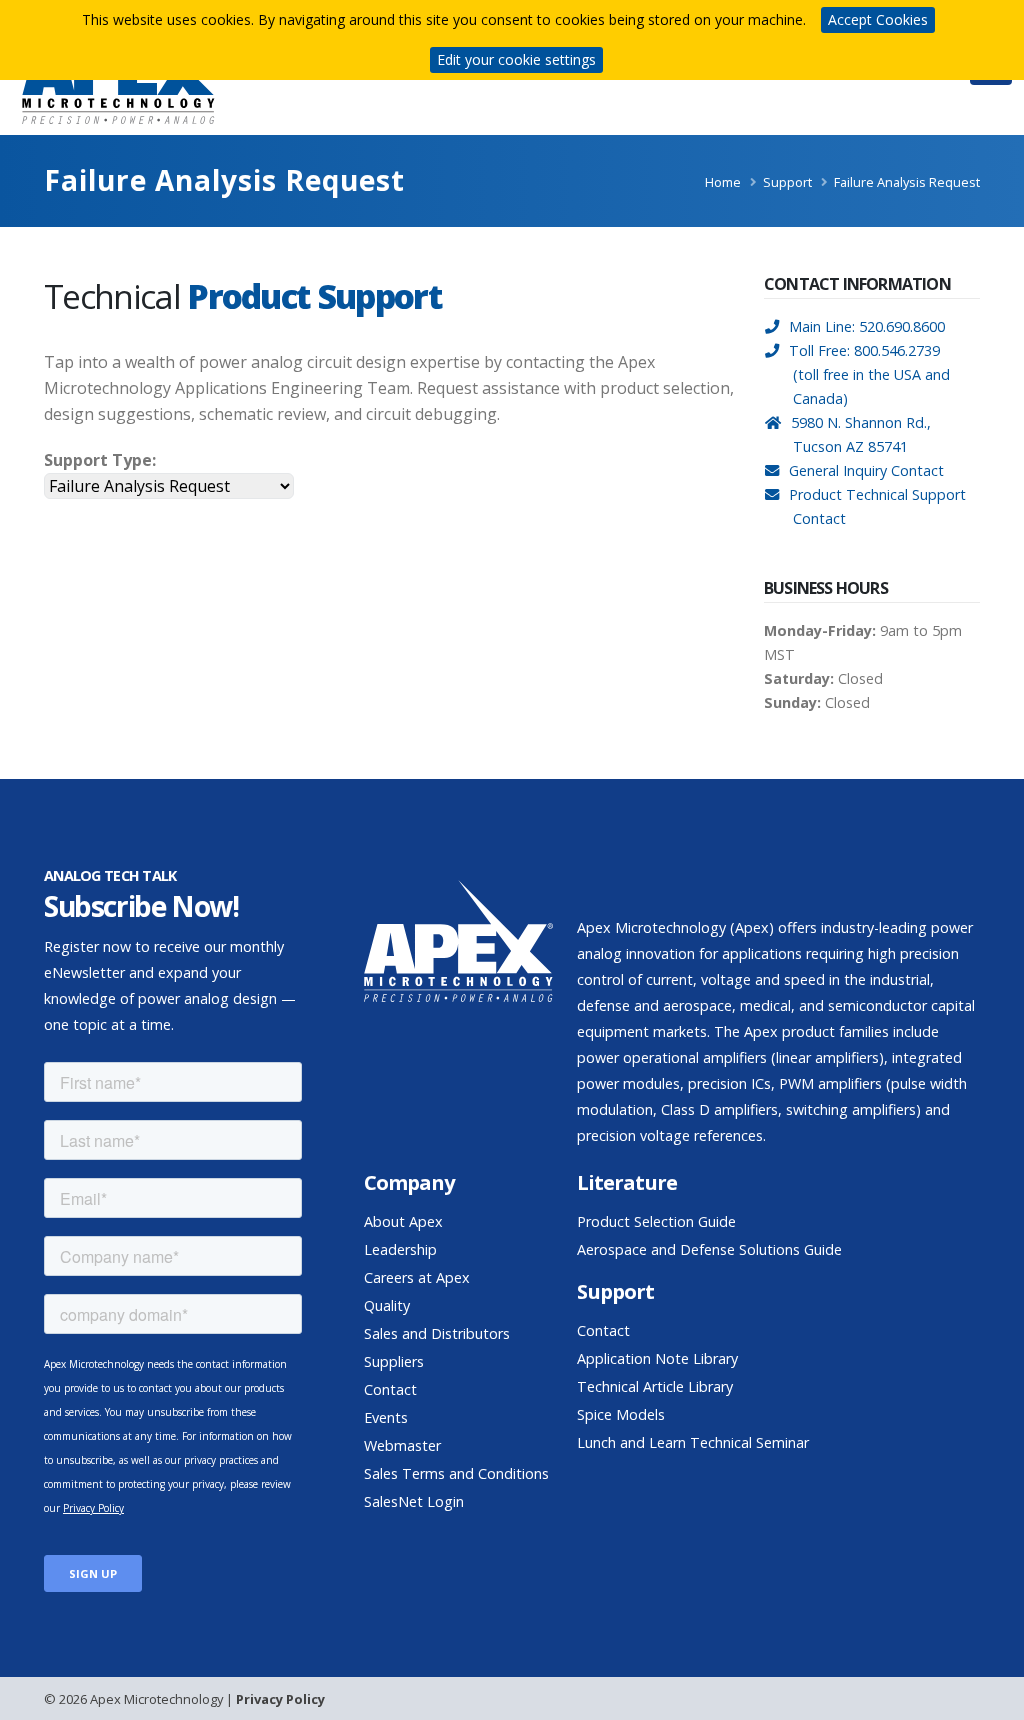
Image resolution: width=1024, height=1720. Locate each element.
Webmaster (402, 1445)
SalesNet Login (414, 1501)
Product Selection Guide (656, 1221)
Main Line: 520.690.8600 (867, 326)
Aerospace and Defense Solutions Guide (709, 1249)
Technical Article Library (655, 1386)
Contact (390, 1389)
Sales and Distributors (437, 1333)
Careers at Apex (417, 1277)
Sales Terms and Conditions (456, 1473)
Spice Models (621, 1414)
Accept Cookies (878, 19)
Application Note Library (657, 1358)
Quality (387, 1305)
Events (386, 1417)
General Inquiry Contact (866, 470)
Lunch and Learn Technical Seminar (693, 1442)
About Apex (403, 1221)
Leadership (400, 1249)
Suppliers (394, 1361)
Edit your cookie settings (516, 59)
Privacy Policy (280, 1699)
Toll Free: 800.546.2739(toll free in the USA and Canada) (869, 374)
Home (723, 182)
